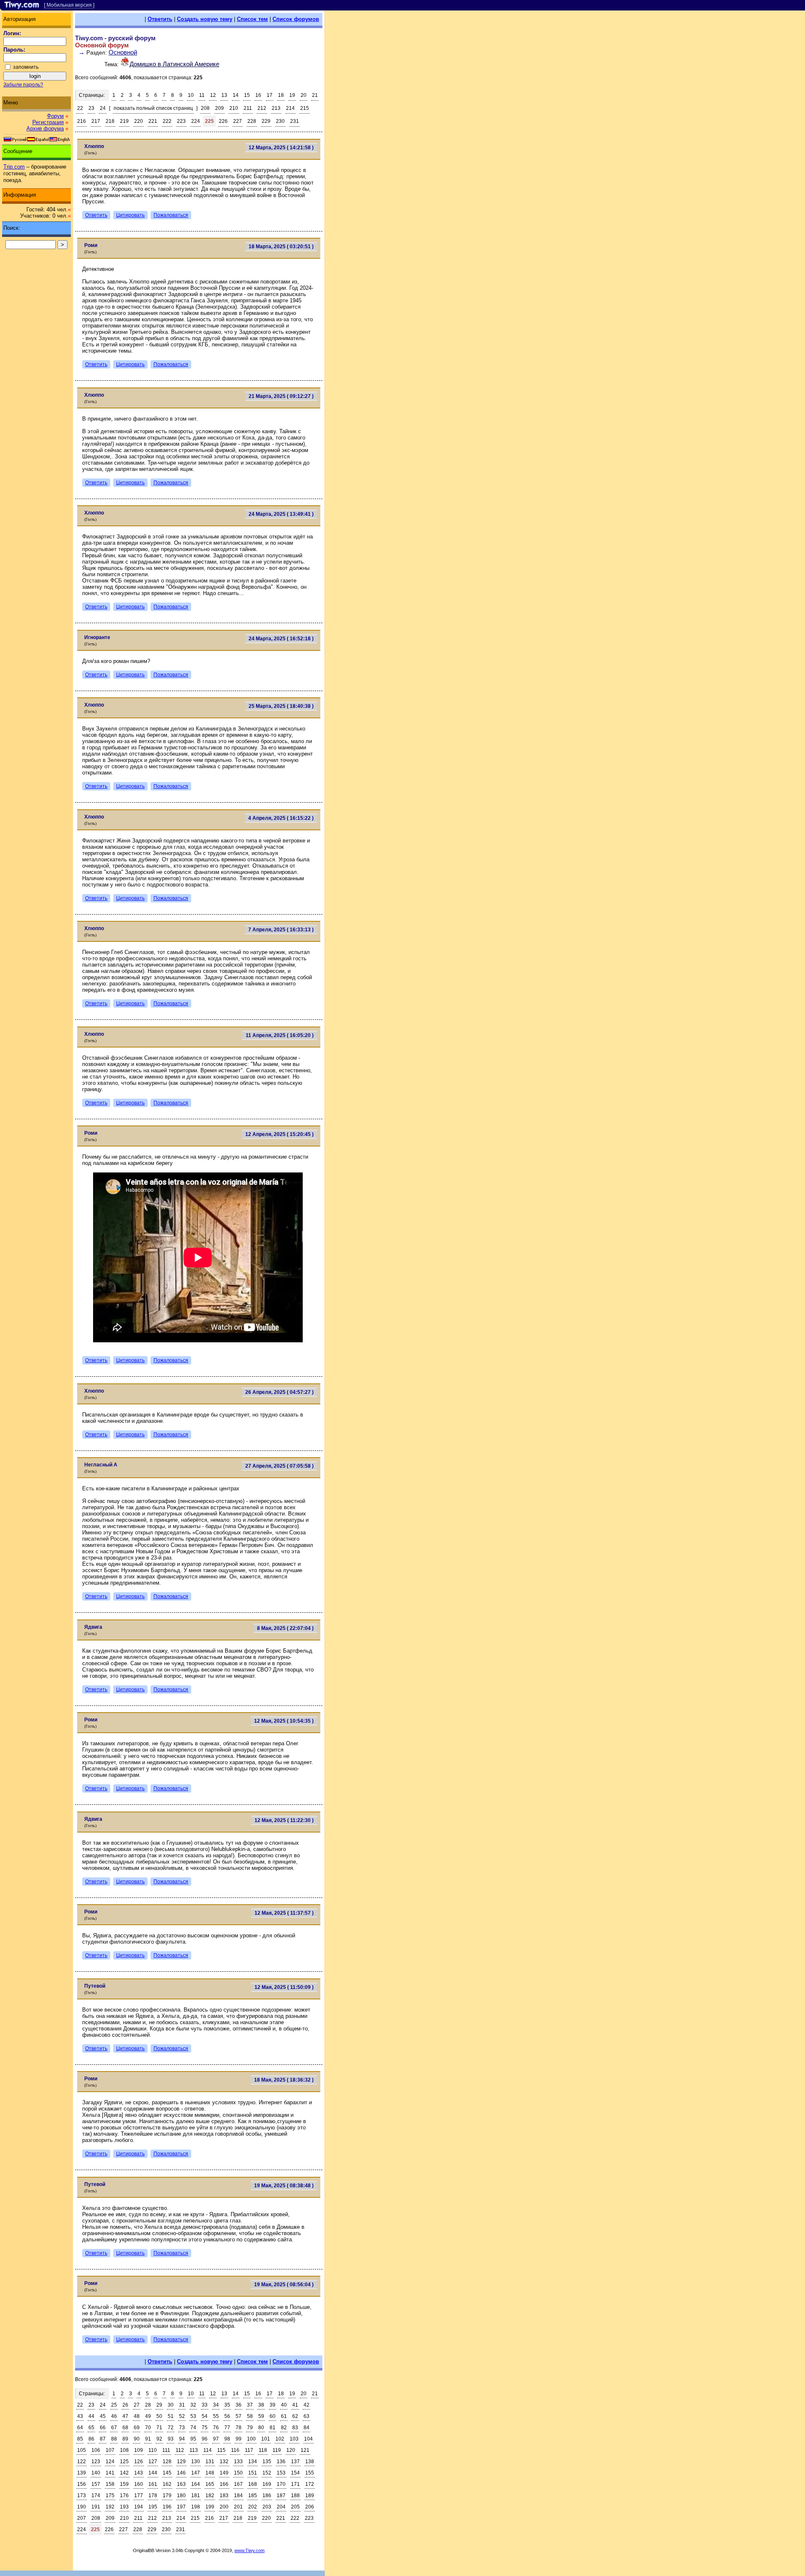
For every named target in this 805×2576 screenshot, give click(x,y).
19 (292, 95)
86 (91, 2439)
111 (166, 2450)
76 (216, 2428)
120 (291, 2450)
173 (82, 2495)
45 (103, 2416)
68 (125, 2428)
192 (110, 2507)
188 (295, 2495)
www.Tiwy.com (249, 2550)
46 (114, 2416)
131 (210, 2462)
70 (148, 2428)
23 (91, 108)
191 (96, 2507)
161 (153, 2484)
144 (153, 2473)
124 (110, 2462)
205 (295, 2507)
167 (238, 2484)
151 (253, 2473)
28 (148, 2405)
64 (80, 2428)
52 (182, 2416)
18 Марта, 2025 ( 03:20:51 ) (281, 247)
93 (171, 2439)
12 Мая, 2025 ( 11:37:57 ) (284, 1913)
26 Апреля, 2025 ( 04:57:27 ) (279, 1392)
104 (308, 2439)
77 (227, 2428)
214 (290, 108)
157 (96, 2484)
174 (96, 2495)
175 (110, 2495)
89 (125, 2439)
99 (239, 2439)
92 (159, 2439)
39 (273, 2405)
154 (295, 2473)
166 (224, 2484)
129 (181, 2462)
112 (180, 2450)
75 (205, 2428)
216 (82, 121)
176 (124, 2495)
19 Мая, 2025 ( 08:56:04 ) (284, 2285)
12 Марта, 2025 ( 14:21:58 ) (281, 148)
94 (182, 2439)
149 (224, 2473)
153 (281, 2473)
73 (182, 2428)
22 (80, 108)
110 (153, 2450)
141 (110, 2473)
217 (96, 121)
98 (227, 2439)
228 (252, 121)
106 (96, 2450)
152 (267, 2473)
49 (148, 2416)
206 (310, 2507)
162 (167, 2484)
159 (124, 2484)
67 (114, 2428)
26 (125, 2405)
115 (221, 2450)
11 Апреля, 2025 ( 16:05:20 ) (280, 1035)
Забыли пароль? (23, 85)
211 (248, 108)
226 (223, 121)
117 (249, 2450)
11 (202, 95)
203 (267, 2507)
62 (295, 2416)
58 (250, 2416)
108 (124, 2450)
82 (284, 2428)
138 (310, 2462)
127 (153, 2462)
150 (238, 2473)
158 (110, 2484)
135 (267, 2462)
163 (181, 2484)
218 (110, 121)
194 (139, 2507)
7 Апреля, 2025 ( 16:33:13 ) (281, 930)
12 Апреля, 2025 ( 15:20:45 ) (279, 1134)
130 (196, 2462)
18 (281, 95)
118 (263, 2450)
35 (227, 2405)
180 (181, 2495)
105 (82, 2450)
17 (270, 95)
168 (253, 2484)
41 (295, 2405)
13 (224, 95)
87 (103, 2439)
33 (205, 2405)
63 (306, 2416)
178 (153, 2495)
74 (193, 2428)
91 (148, 2439)
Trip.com (14, 167)
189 (310, 2495)
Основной (123, 52)
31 (182, 2405)
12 (213, 95)
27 (137, 2405)
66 (103, 2428)
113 (194, 2450)
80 (261, 2428)
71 (159, 2428)
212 (262, 108)
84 (306, 2428)
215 (305, 108)
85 (80, 2439)
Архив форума (45, 129)
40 (284, 2405)
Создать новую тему (205, 19)
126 (139, 2462)
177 (139, 2495)
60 (273, 2416)
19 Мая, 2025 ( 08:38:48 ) (284, 2186)
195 (153, 2507)
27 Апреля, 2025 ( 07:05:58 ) (279, 1466)
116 (235, 2450)
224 (196, 121)
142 (124, 2473)
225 (209, 121)
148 (210, 2473)
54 (205, 2416)
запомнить (26, 67)
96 (205, 2439)
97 (216, 2439)
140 (96, 2473)
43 (80, 2416)
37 (250, 2405)
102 (280, 2439)
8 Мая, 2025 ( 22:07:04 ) (285, 1628)
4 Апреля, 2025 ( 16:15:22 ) (281, 818)
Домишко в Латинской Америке (174, 64)
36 (239, 2405)
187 (281, 2495)
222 (167, 121)
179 (167, 2495)
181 (196, 2495)
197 (181, 2507)
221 (153, 121)
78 (239, 2428)
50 (159, 2416)
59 (261, 2416)
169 (267, 2484)
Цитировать (130, 215)
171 (295, 2484)
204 (281, 2507)
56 (227, 2416)
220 (139, 121)
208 (205, 108)
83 (295, 2428)
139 (82, 2473)
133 (238, 2462)
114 (208, 2450)
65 (91, 2428)
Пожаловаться (171, 215)
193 (124, 2507)
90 (137, 2439)
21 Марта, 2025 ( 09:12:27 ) (281, 396)
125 (124, 2462)
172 (310, 2484)
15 (247, 95)
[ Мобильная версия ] (69, 5)
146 (181, 2473)
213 (276, 108)
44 (91, 2416)
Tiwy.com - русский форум (115, 38)
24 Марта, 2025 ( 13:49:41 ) (281, 514)
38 (261, 2405)
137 (295, 2462)
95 (193, 2439)
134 (253, 2462)
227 (238, 121)
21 (315, 95)
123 (96, 2462)
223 (181, 121)
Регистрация (48, 122)
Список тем (252, 19)
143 (139, 2473)
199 (210, 2507)
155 (310, 2473)
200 (224, 2507)
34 (216, 2405)
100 (251, 2439)
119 (277, 2450)
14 (236, 95)
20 (304, 95)
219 (124, 121)
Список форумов (296, 19)
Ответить (160, 19)
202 (253, 2507)
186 (267, 2495)
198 (196, 2507)
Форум (55, 116)
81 (273, 2428)
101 (266, 2439)
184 (238, 2495)
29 (159, 2405)
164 (196, 2484)
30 (171, 2405)
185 (253, 2495)
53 (193, 2416)
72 (171, 2428)
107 (110, 2450)
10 (191, 95)
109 (139, 2450)
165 (210, 2484)
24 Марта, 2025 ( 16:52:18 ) (281, 639)
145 (167, 2473)
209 (219, 108)
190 (82, 2507)
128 (167, 2462)
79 (250, 2428)
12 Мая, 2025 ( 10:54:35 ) (284, 1721)
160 (139, 2484)
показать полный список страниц (153, 108)
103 (294, 2439)
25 (114, 2405)
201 (238, 2507)
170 (281, 2484)
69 (137, 2428)
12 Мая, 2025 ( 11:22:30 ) (284, 1820)
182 (210, 2495)
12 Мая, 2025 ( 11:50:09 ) (284, 1987)
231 (295, 121)
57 (239, 2416)
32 (193, 2405)
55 (216, 2416)
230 (280, 121)
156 (82, 2484)
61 (284, 2416)
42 (306, 2405)
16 (258, 95)
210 (234, 108)
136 (281, 2462)
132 (224, 2462)
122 (82, 2462)
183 (224, 2495)
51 (171, 2416)
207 (82, 2518)
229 (266, 121)
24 (103, 108)
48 (137, 2416)
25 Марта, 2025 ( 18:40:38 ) (281, 706)
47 (125, 2416)
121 (305, 2450)
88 (114, 2439)
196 (167, 2507)
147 (196, 2473)
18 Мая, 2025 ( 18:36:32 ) (284, 2080)
